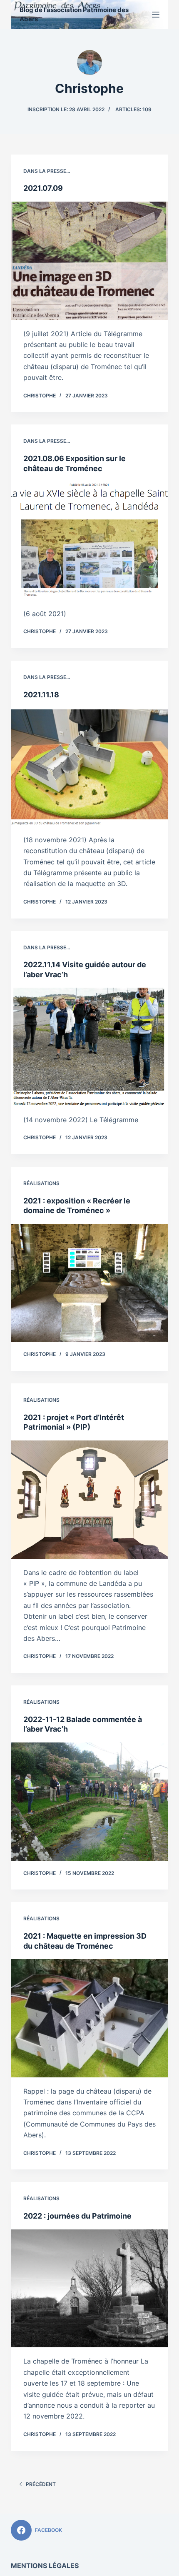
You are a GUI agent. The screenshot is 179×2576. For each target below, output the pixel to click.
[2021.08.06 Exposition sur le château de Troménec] (89, 541)
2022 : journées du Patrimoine (77, 2216)
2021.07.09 (43, 188)
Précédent (41, 2484)
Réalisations (41, 1183)
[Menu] (156, 15)
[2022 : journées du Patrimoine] (89, 2289)
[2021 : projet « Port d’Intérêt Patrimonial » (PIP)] (89, 1500)
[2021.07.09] (89, 261)
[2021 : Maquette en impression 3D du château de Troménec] (89, 2018)
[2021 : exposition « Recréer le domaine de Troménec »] (89, 1283)
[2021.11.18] (89, 767)
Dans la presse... (47, 171)
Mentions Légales (45, 2566)
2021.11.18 (41, 695)
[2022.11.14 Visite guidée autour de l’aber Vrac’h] (89, 1047)
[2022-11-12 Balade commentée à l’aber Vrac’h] (89, 1802)
